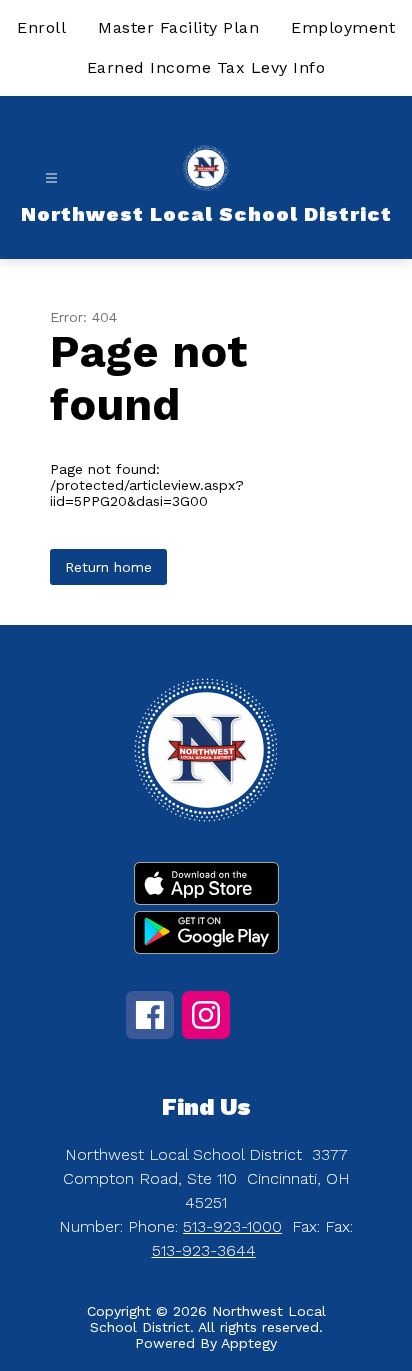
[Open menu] (51, 178)
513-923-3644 (204, 1250)
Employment (343, 27)
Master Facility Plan (178, 27)
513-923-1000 (232, 1226)
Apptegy (249, 1343)
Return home (108, 567)
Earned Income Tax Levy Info (206, 67)
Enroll (41, 27)
